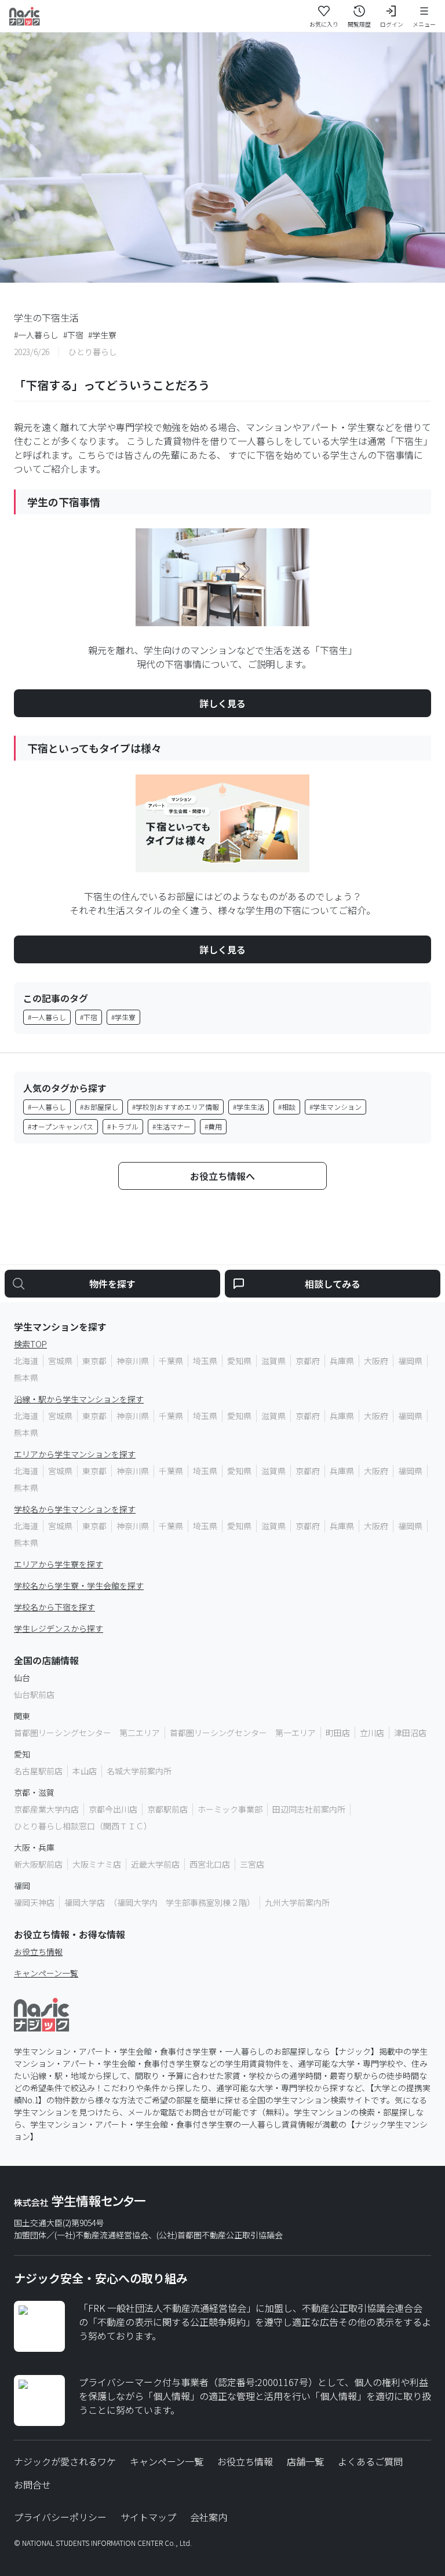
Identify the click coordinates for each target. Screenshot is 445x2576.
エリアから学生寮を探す (59, 1564)
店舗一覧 (305, 2461)
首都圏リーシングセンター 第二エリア (87, 1733)
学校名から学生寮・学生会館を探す (79, 1585)
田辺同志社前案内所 (309, 1809)
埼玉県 (205, 1361)
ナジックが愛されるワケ (65, 2461)
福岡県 (410, 1361)
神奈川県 (133, 1361)
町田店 (338, 1733)
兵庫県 (342, 1361)
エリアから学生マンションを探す (75, 1454)
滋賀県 (273, 1361)
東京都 (94, 1361)
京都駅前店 (167, 1809)
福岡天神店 (34, 1902)
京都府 (308, 1361)
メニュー (424, 24)
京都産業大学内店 (46, 1809)
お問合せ (32, 2484)
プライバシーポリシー (60, 2517)
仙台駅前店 (34, 1694)
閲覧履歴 (359, 24)
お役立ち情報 (38, 1952)
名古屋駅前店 (38, 1771)
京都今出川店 (113, 1809)
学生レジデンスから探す (59, 1628)
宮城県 (60, 1361)
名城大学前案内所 (139, 1771)
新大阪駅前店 (38, 1864)
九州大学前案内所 (297, 1902)
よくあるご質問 (370, 2461)
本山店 (85, 1771)
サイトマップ (148, 2517)
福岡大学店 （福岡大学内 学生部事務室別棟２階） (160, 1902)
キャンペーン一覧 (46, 1973)
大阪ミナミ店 (97, 1864)
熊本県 (26, 1377)
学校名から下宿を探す (54, 1607)
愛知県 (239, 1361)
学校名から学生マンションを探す (75, 1509)
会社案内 (209, 2517)
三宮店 (252, 1864)
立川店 (372, 1733)
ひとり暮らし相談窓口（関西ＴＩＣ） (83, 1826)
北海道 (26, 1361)
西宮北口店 (210, 1864)
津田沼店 (410, 1733)
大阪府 (376, 1361)
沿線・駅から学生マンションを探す (79, 1399)
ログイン (392, 24)
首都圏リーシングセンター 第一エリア (243, 1733)
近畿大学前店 (155, 1864)
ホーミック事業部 (230, 1809)
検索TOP (30, 1344)
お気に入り (324, 24)
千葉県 (171, 1361)
